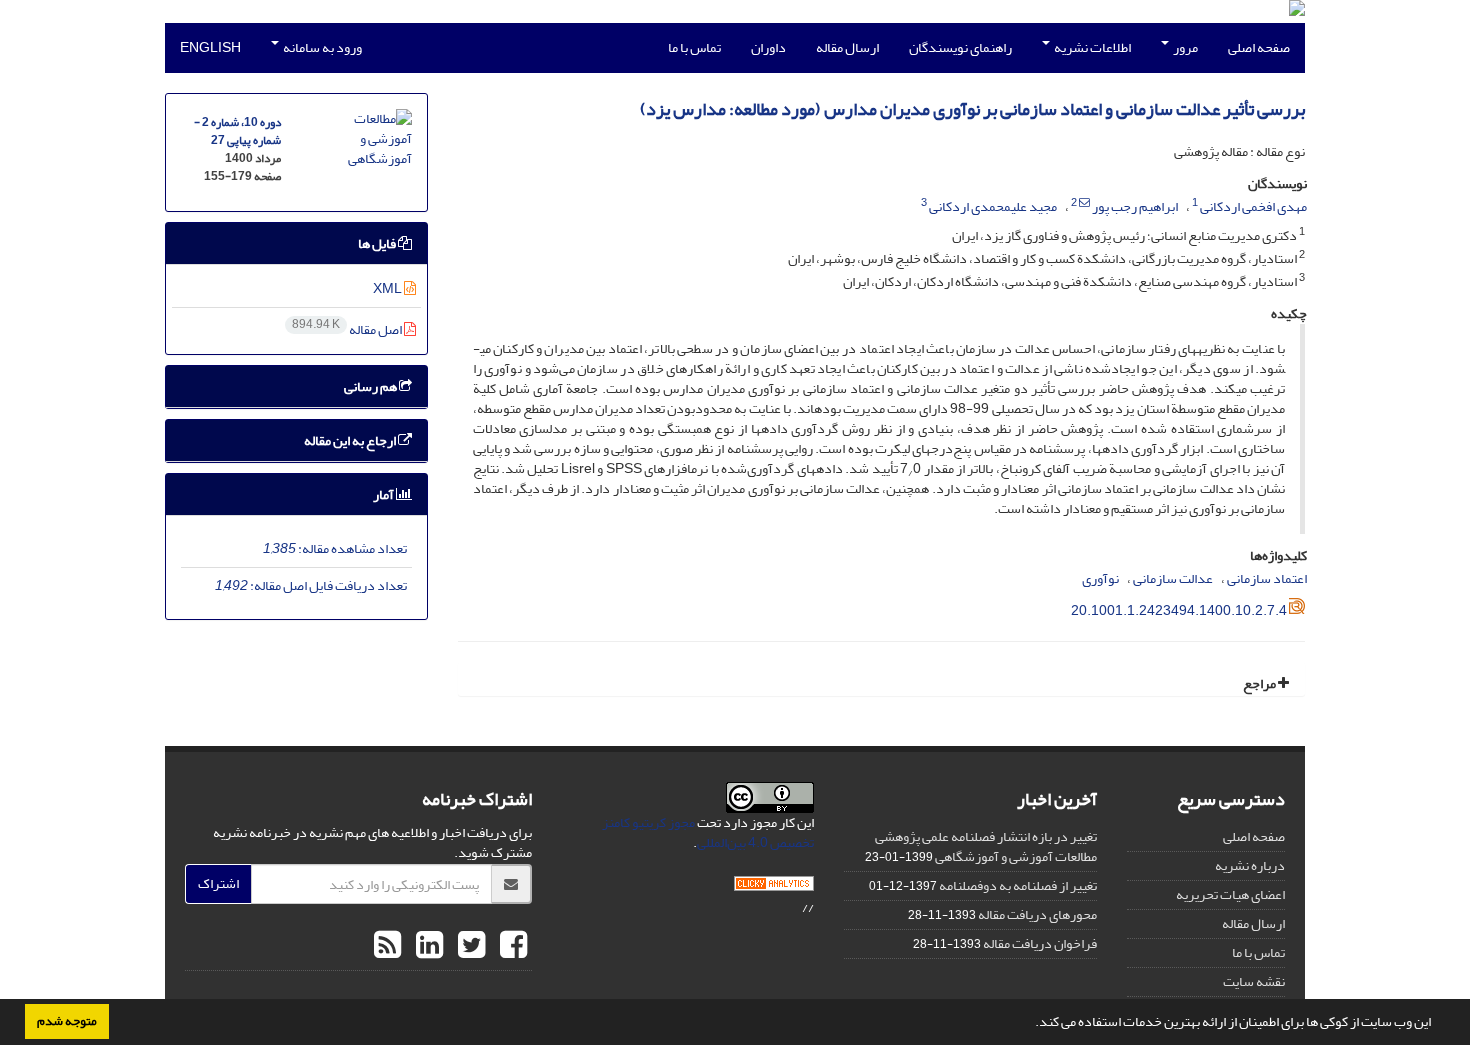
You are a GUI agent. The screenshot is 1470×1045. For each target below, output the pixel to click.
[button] (1030, 1024)
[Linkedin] (427, 946)
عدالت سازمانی (1173, 578)
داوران (768, 47)
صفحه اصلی (1259, 47)
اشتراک (218, 883)
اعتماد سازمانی (1267, 578)
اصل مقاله (348, 329)
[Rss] (387, 946)
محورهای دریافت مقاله (1037, 914)
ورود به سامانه (321, 47)
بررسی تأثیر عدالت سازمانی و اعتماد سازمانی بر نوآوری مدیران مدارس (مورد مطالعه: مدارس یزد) (972, 109)
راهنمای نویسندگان (960, 47)
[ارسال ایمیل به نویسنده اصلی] (1084, 203)
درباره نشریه (1250, 865)
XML (388, 288)
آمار (384, 494)
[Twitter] (469, 946)
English (210, 47)
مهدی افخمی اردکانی (1253, 206)
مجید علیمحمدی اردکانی (993, 206)
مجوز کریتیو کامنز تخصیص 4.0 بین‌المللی (708, 832)
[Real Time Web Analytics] (774, 887)
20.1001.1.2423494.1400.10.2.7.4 (1179, 610)
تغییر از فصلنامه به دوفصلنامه (1018, 885)
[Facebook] (511, 946)
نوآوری (1100, 578)
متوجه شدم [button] (67, 1021)
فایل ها (378, 243)
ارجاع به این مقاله (351, 440)
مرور (1184, 47)
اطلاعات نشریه (1091, 47)
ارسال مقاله (847, 47)
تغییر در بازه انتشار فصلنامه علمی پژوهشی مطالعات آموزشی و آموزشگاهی (986, 846)
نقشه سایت (1254, 981)
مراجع (1260, 683)
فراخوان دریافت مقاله (1040, 943)
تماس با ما (694, 47)
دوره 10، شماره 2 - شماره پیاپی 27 (237, 131)
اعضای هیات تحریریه (1230, 894)
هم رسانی (371, 386)
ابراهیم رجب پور (1135, 206)
